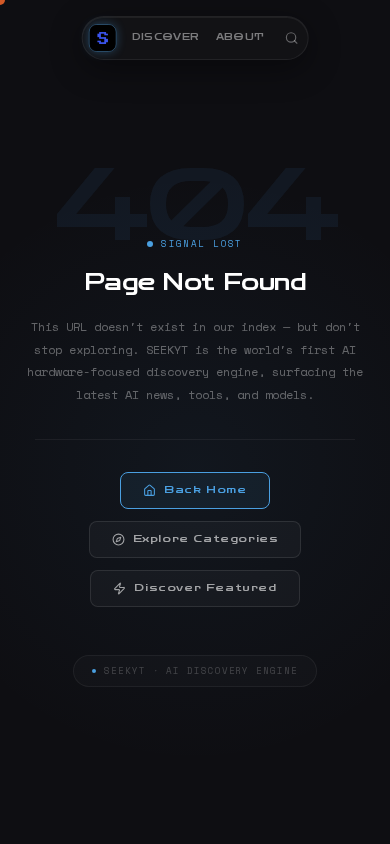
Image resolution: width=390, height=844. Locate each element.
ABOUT (240, 37)
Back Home (205, 490)
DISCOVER (166, 37)
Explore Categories (206, 539)
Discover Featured (205, 588)
